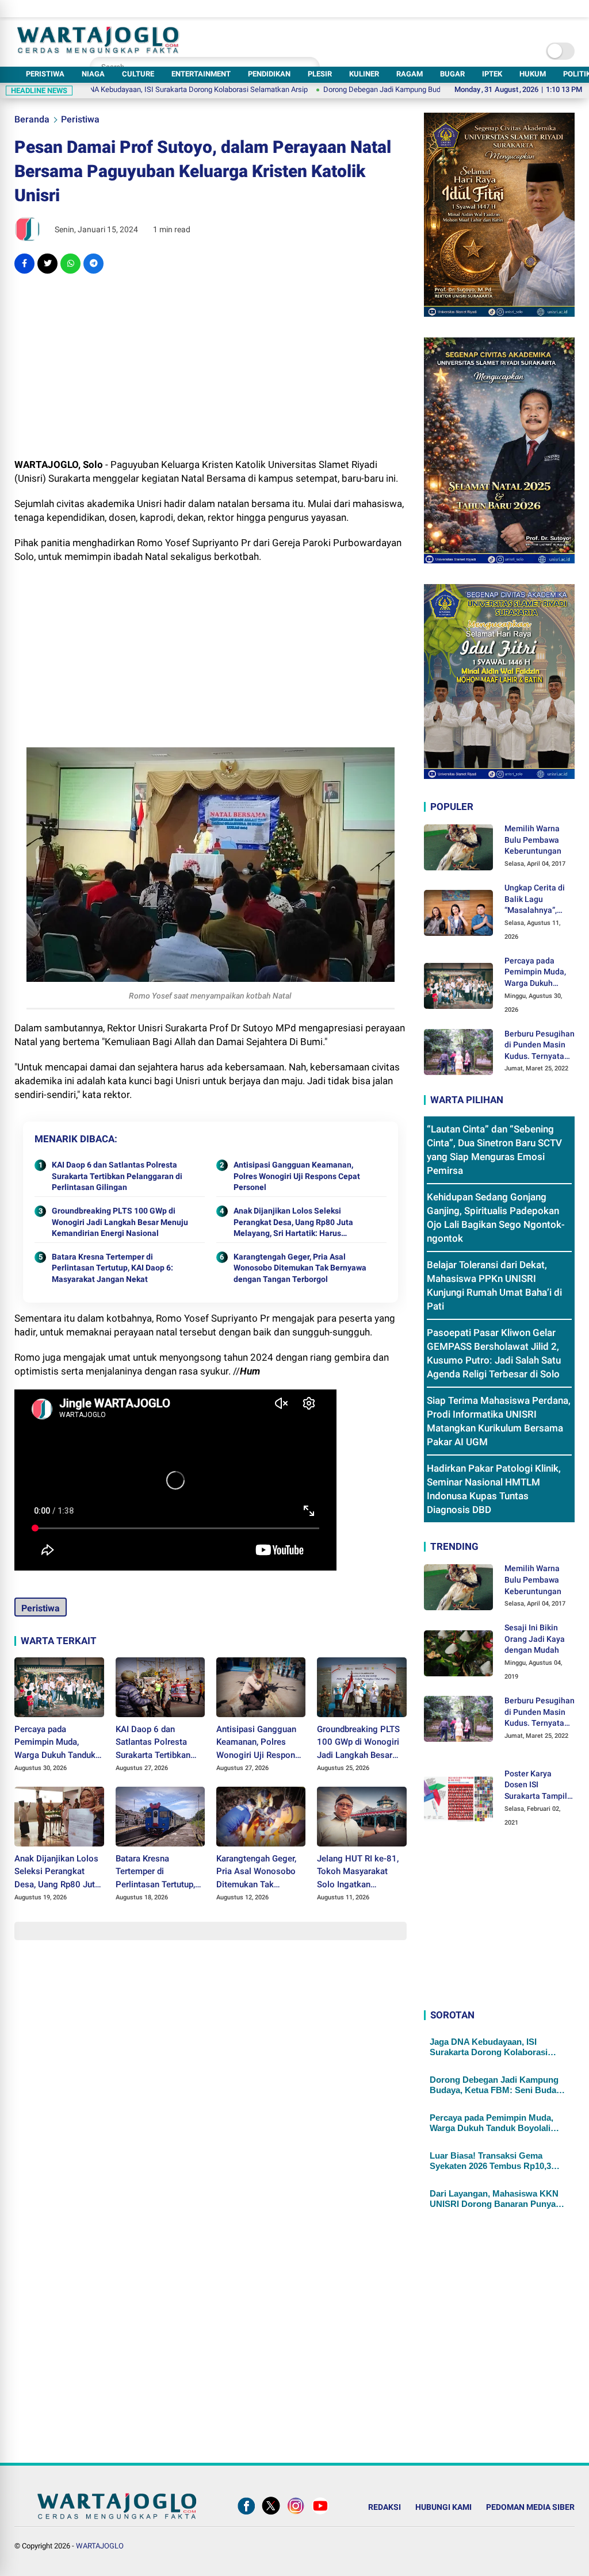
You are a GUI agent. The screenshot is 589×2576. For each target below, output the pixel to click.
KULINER (364, 74)
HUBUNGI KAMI (443, 2507)
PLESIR (320, 74)
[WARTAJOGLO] (98, 50)
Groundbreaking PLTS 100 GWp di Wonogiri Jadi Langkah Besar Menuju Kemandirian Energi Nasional (120, 1222)
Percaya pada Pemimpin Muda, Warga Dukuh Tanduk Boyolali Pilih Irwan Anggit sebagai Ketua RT (56, 1743)
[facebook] (24, 264)
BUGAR (452, 74)
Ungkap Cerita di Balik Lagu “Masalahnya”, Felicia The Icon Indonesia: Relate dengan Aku (537, 900)
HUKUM (533, 74)
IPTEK (492, 74)
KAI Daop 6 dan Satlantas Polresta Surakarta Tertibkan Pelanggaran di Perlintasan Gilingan (117, 1176)
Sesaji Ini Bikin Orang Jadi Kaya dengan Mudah (535, 1639)
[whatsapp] (70, 264)
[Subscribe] (320, 2514)
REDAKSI (385, 2507)
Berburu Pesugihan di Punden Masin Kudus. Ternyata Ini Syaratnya (540, 1046)
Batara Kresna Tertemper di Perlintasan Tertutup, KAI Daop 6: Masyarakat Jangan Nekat (112, 1268)
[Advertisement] (210, 366)
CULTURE (138, 74)
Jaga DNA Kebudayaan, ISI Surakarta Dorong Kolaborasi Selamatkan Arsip (489, 2047)
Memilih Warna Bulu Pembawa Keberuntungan (533, 840)
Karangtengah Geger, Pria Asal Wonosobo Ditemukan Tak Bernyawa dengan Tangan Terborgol (300, 1268)
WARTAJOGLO (100, 2546)
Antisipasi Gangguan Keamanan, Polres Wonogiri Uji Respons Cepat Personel (297, 1176)
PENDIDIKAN (269, 74)
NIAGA (93, 74)
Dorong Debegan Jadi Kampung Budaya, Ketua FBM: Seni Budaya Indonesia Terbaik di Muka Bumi (404, 89)
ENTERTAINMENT (201, 74)
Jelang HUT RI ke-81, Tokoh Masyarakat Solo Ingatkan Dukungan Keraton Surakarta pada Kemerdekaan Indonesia (358, 1872)
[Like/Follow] (246, 2514)
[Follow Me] (271, 2514)
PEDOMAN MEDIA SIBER (530, 2507)
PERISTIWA (45, 74)
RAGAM (410, 74)
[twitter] (47, 264)
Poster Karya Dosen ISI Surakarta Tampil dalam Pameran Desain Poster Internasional (536, 1786)
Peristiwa (80, 119)
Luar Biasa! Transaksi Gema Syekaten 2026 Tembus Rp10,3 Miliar (490, 2161)
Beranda (32, 119)
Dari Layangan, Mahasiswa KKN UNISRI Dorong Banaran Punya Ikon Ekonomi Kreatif (494, 2199)
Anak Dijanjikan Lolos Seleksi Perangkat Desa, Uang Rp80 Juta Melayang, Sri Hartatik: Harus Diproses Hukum (293, 1223)
